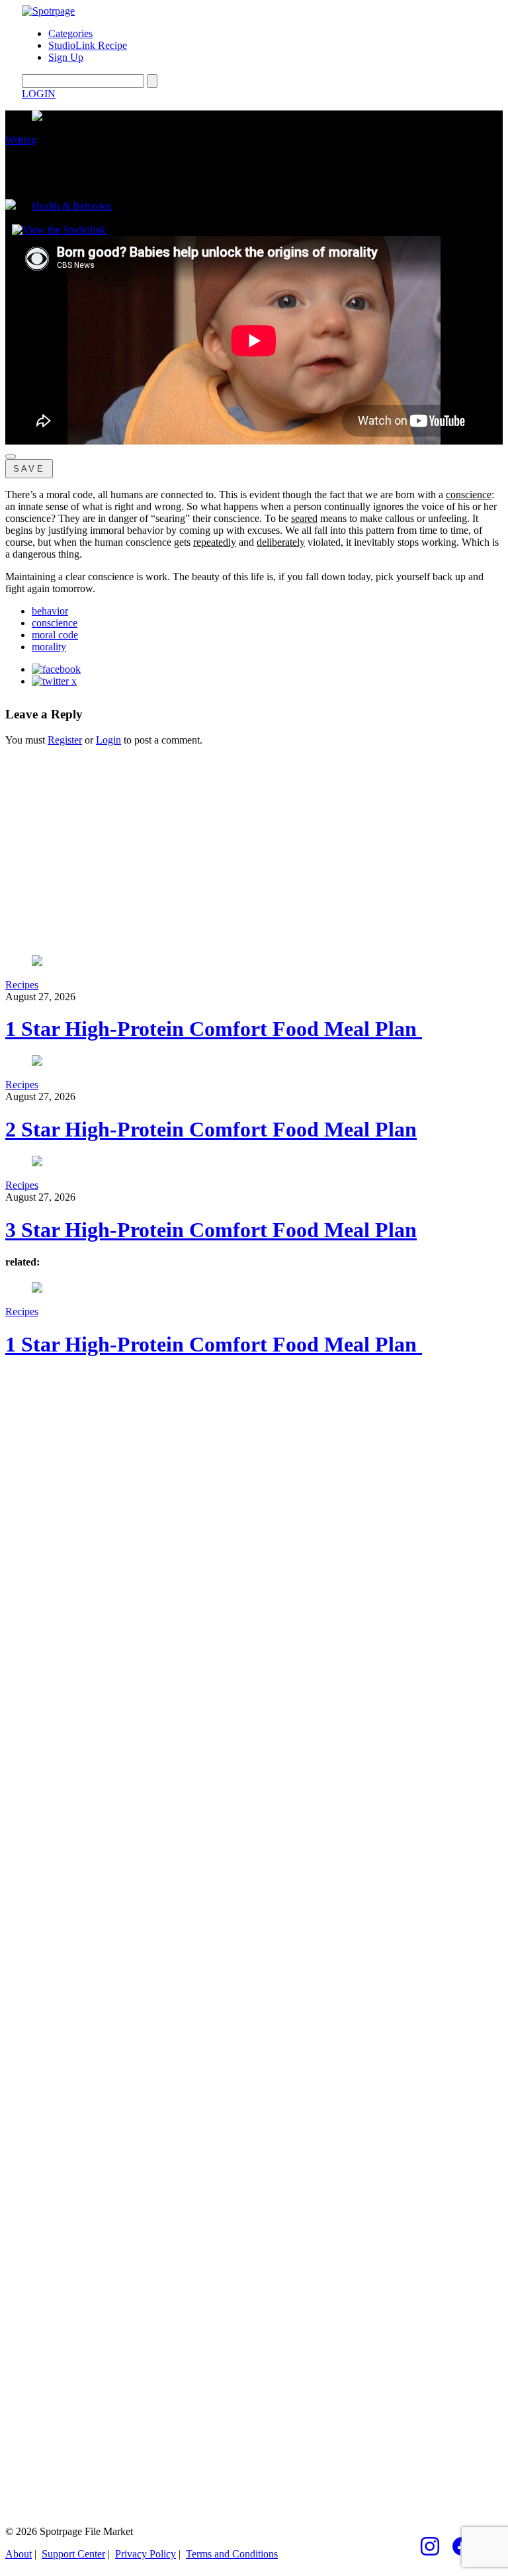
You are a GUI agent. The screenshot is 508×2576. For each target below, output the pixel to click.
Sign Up (66, 57)
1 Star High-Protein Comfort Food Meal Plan (214, 1029)
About (19, 2554)
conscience (55, 623)
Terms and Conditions (232, 2554)
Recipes (22, 985)
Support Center (73, 2554)
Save (29, 469)
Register (65, 740)
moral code (55, 635)
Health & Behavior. (72, 206)
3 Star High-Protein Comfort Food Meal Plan (211, 1230)
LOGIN (39, 94)
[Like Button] (11, 456)
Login (108, 740)
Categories (70, 33)
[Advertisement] (254, 849)
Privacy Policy (146, 2554)
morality (49, 647)
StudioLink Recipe (88, 45)
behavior (50, 611)
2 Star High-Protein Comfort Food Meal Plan (211, 1129)
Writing (21, 140)
